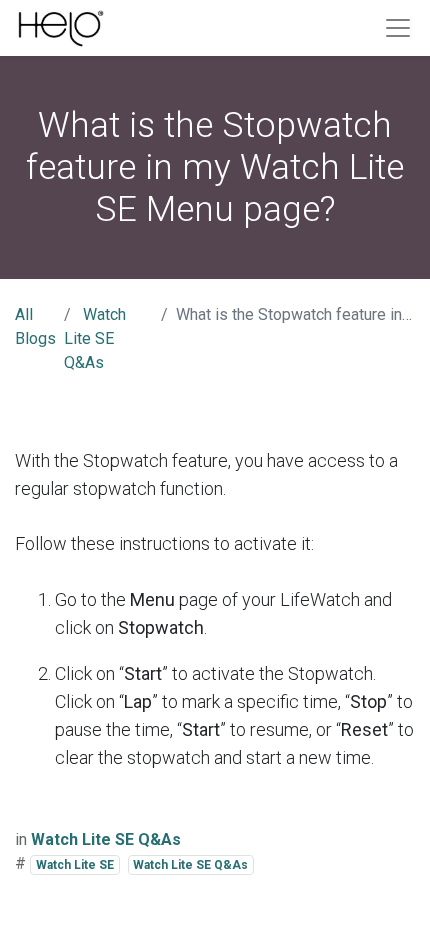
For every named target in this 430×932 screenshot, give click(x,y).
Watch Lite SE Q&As (95, 338)
